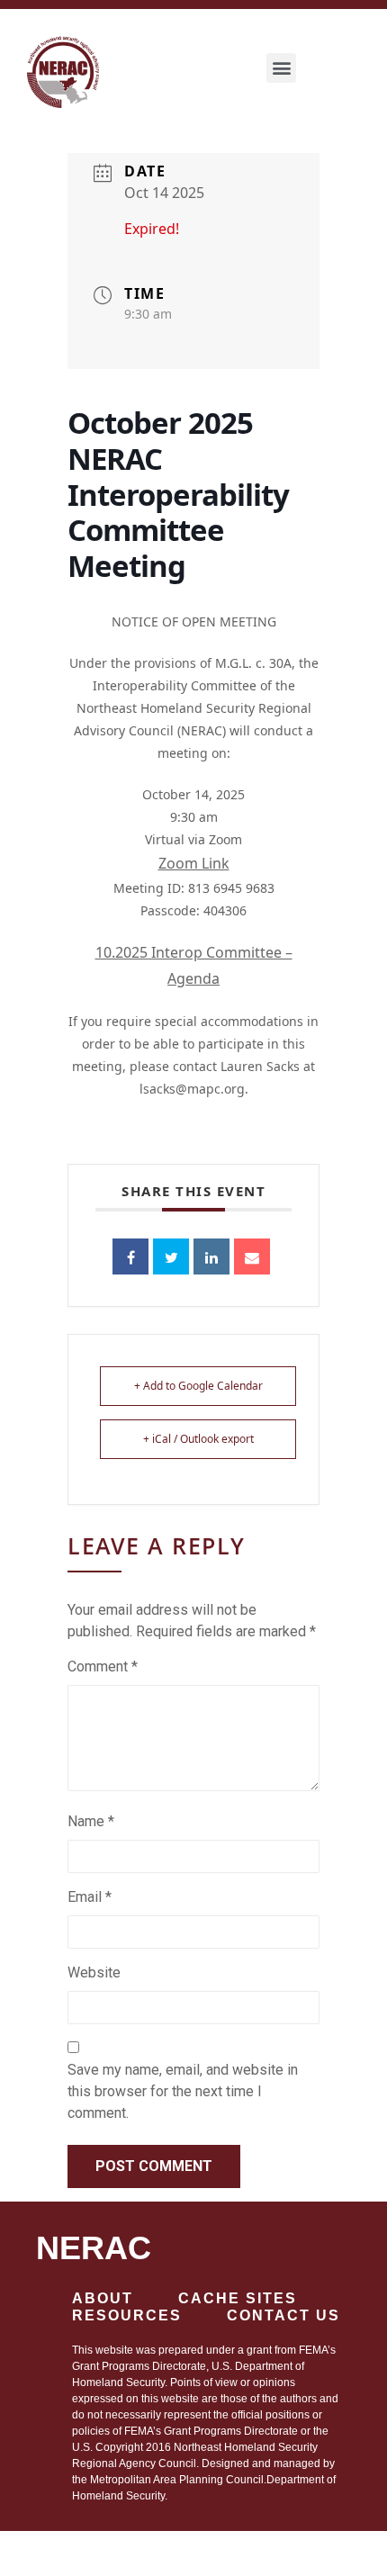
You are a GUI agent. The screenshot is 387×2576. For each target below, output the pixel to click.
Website (94, 1973)
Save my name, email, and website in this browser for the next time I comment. (183, 2091)
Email (90, 1897)
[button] (281, 68)
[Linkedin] (211, 1256)
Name (91, 1821)
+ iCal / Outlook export (198, 1439)
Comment (103, 1666)
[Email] (252, 1256)
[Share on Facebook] (130, 1256)
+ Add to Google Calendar (198, 1386)
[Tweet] (171, 1256)
